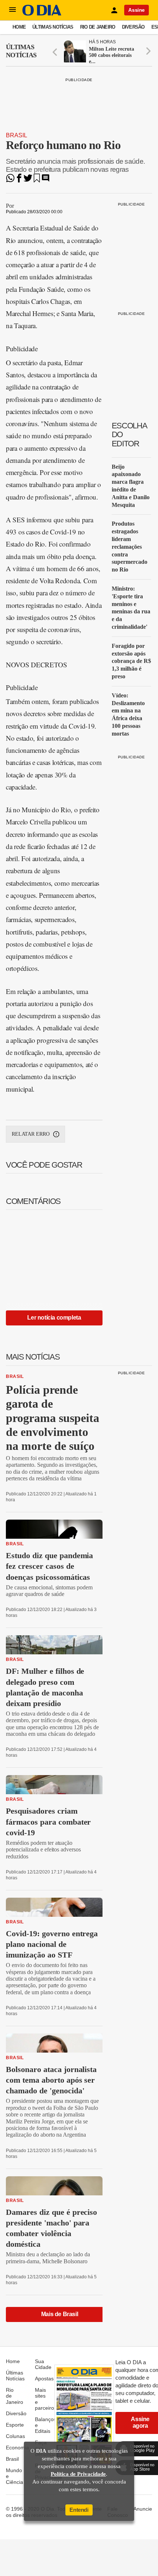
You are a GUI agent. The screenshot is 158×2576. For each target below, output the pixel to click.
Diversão (133, 27)
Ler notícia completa (54, 1318)
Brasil (17, 135)
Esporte (15, 2425)
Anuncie (143, 2509)
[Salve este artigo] (37, 180)
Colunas (15, 2436)
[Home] (42, 14)
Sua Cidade (43, 2364)
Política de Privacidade (78, 2474)
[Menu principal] (12, 10)
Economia (17, 2448)
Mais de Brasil (60, 2314)
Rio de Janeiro (98, 27)
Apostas (44, 2379)
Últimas (21, 51)
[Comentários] (46, 180)
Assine (137, 10)
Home (19, 27)
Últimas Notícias (53, 27)
